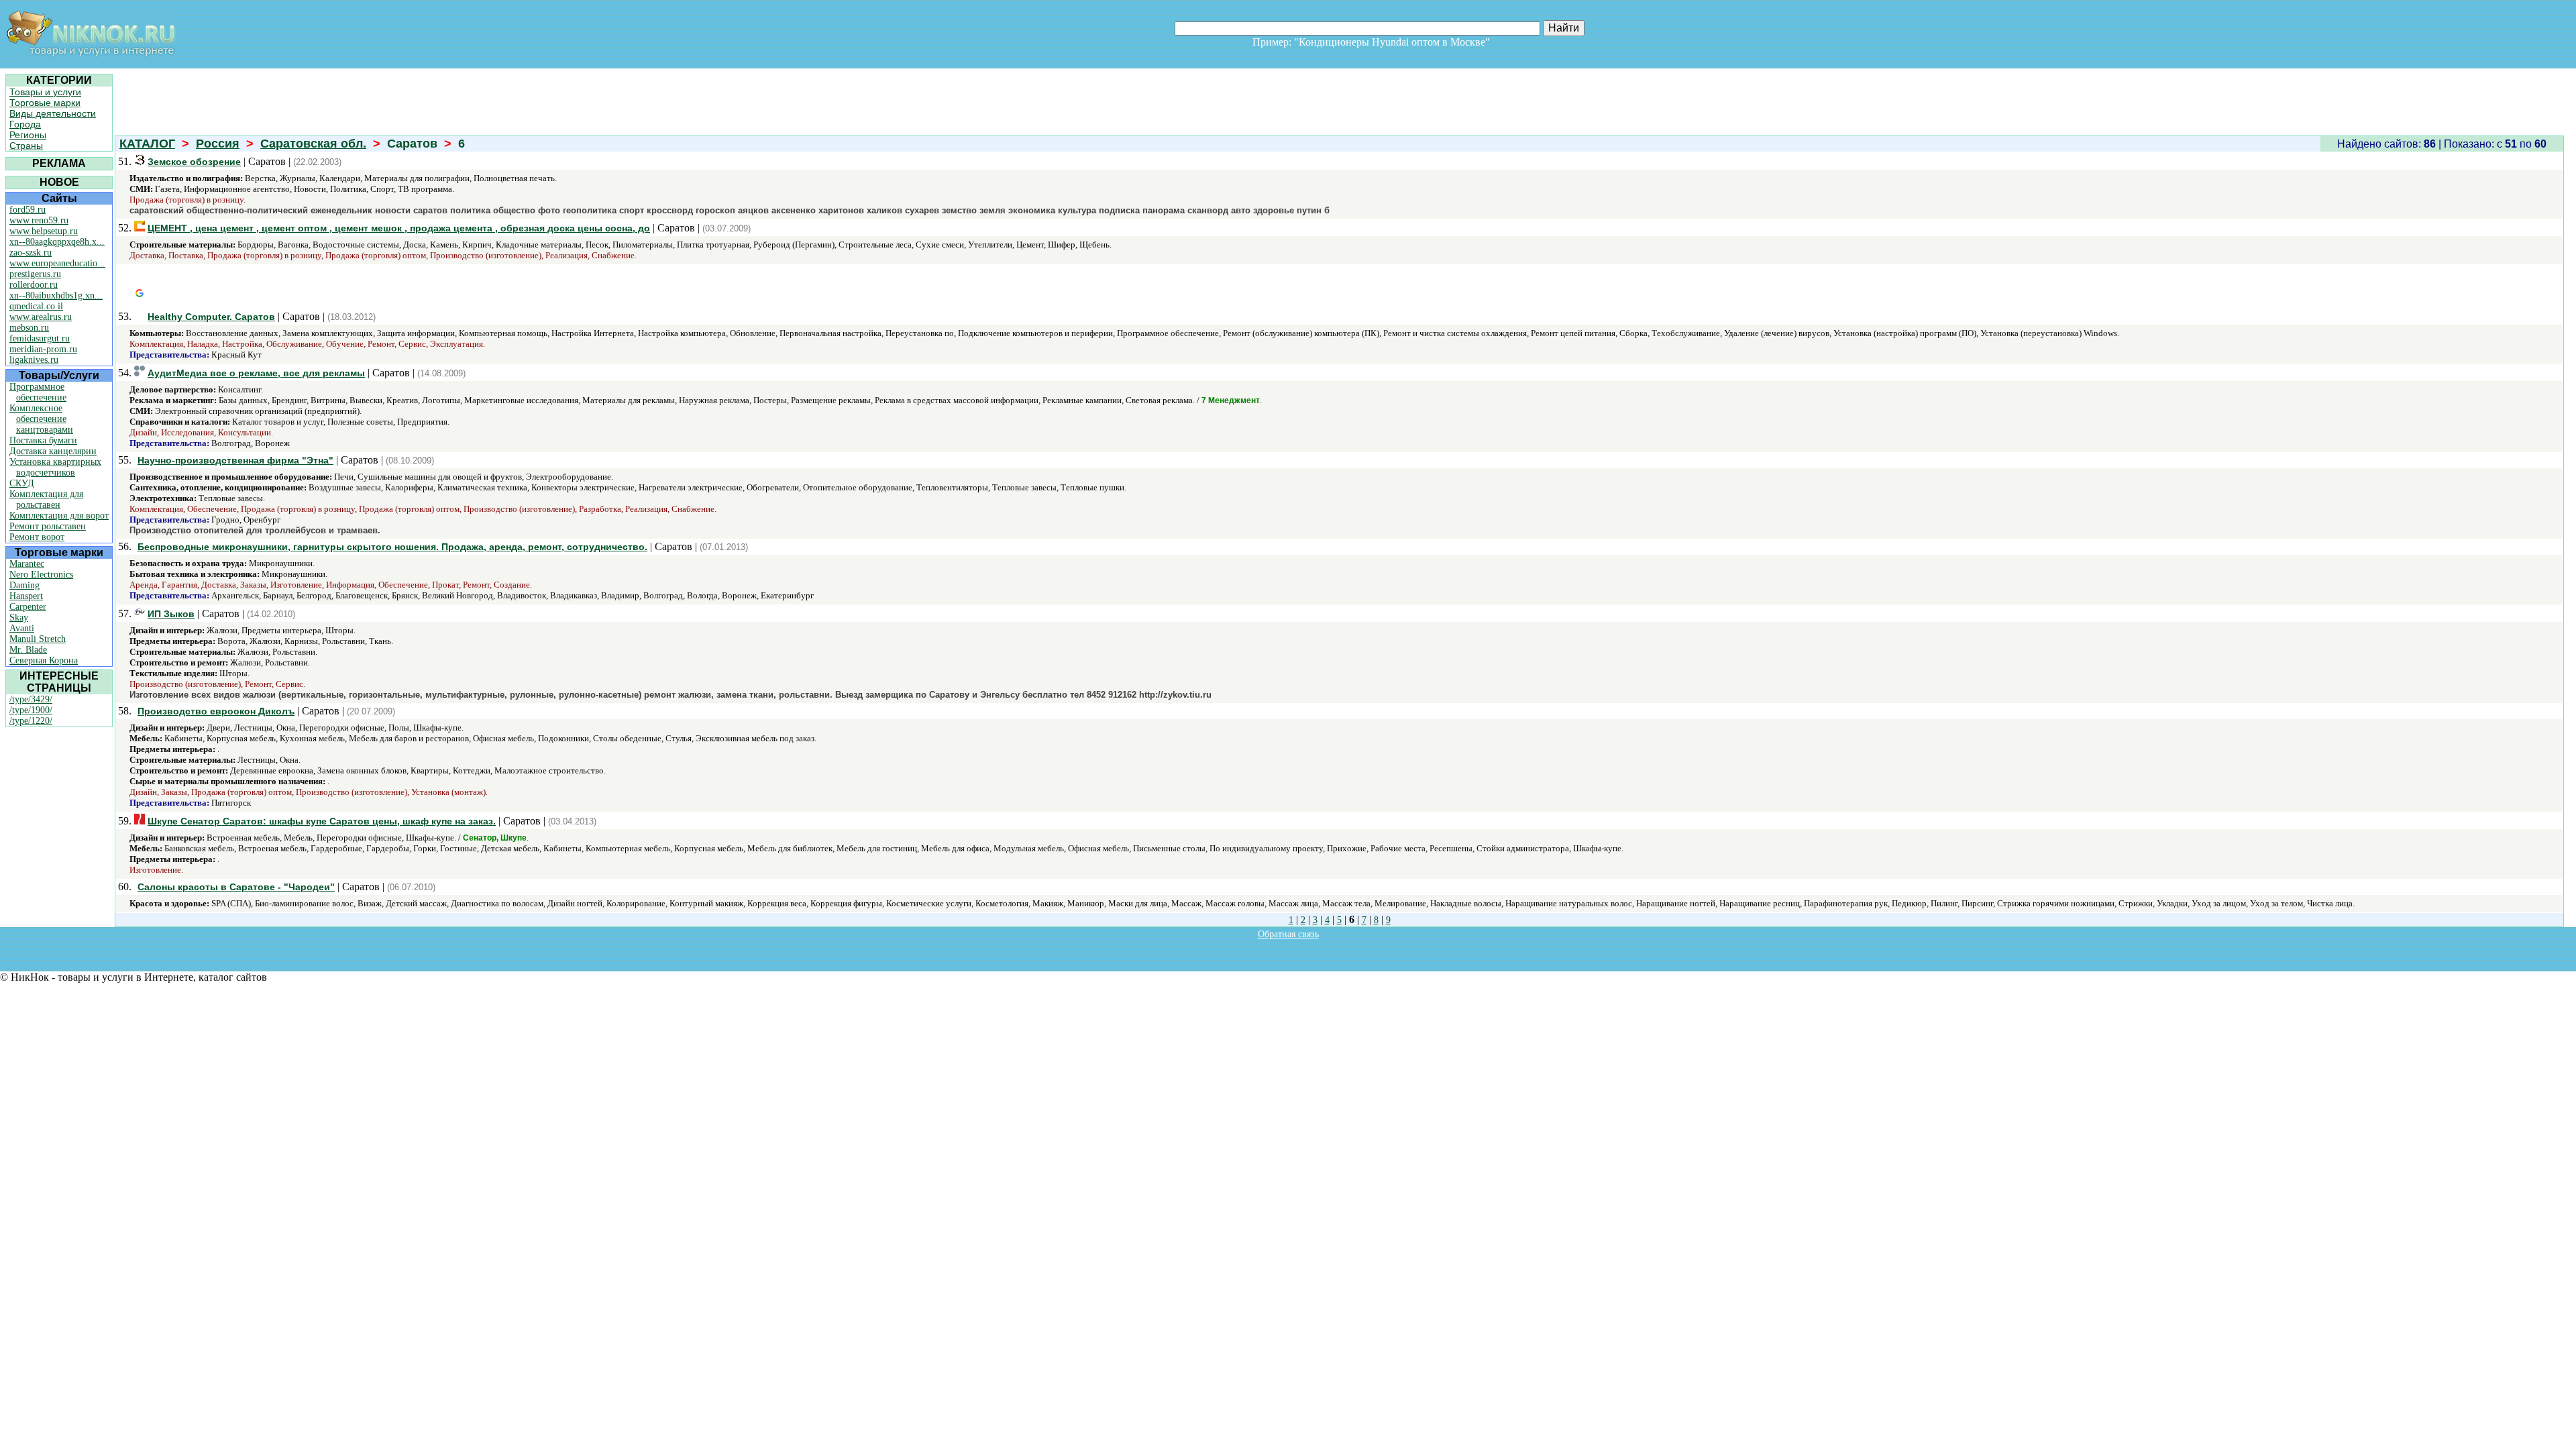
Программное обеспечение (38, 392)
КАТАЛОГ (147, 144)
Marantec (27, 564)
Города (25, 124)
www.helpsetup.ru (44, 231)
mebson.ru (29, 328)
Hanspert (26, 596)
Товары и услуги (45, 92)
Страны (26, 146)
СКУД (22, 483)
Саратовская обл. (313, 144)
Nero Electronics (41, 575)
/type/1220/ (31, 721)
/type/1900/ (31, 710)
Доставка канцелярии (53, 451)
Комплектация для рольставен (46, 499)
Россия (218, 144)
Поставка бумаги (43, 440)
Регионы (28, 135)
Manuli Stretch (38, 639)
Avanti (22, 628)
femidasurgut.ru (40, 338)
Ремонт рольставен (48, 526)
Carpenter (28, 607)
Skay (19, 618)
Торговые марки (45, 103)
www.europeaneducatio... (57, 263)
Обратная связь (1288, 934)
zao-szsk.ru (31, 253)
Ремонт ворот (37, 537)
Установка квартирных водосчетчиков (55, 467)
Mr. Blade (28, 650)
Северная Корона (44, 660)
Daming (24, 585)
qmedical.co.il (36, 306)
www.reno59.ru (39, 220)
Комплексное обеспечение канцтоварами (41, 419)
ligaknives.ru (34, 360)
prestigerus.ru (35, 274)
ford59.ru (28, 210)
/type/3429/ (31, 699)
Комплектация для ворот (59, 516)
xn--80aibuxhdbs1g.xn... (56, 296)
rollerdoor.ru (34, 285)
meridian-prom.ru (43, 349)
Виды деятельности (53, 113)
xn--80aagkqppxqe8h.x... (57, 242)
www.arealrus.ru (41, 317)
